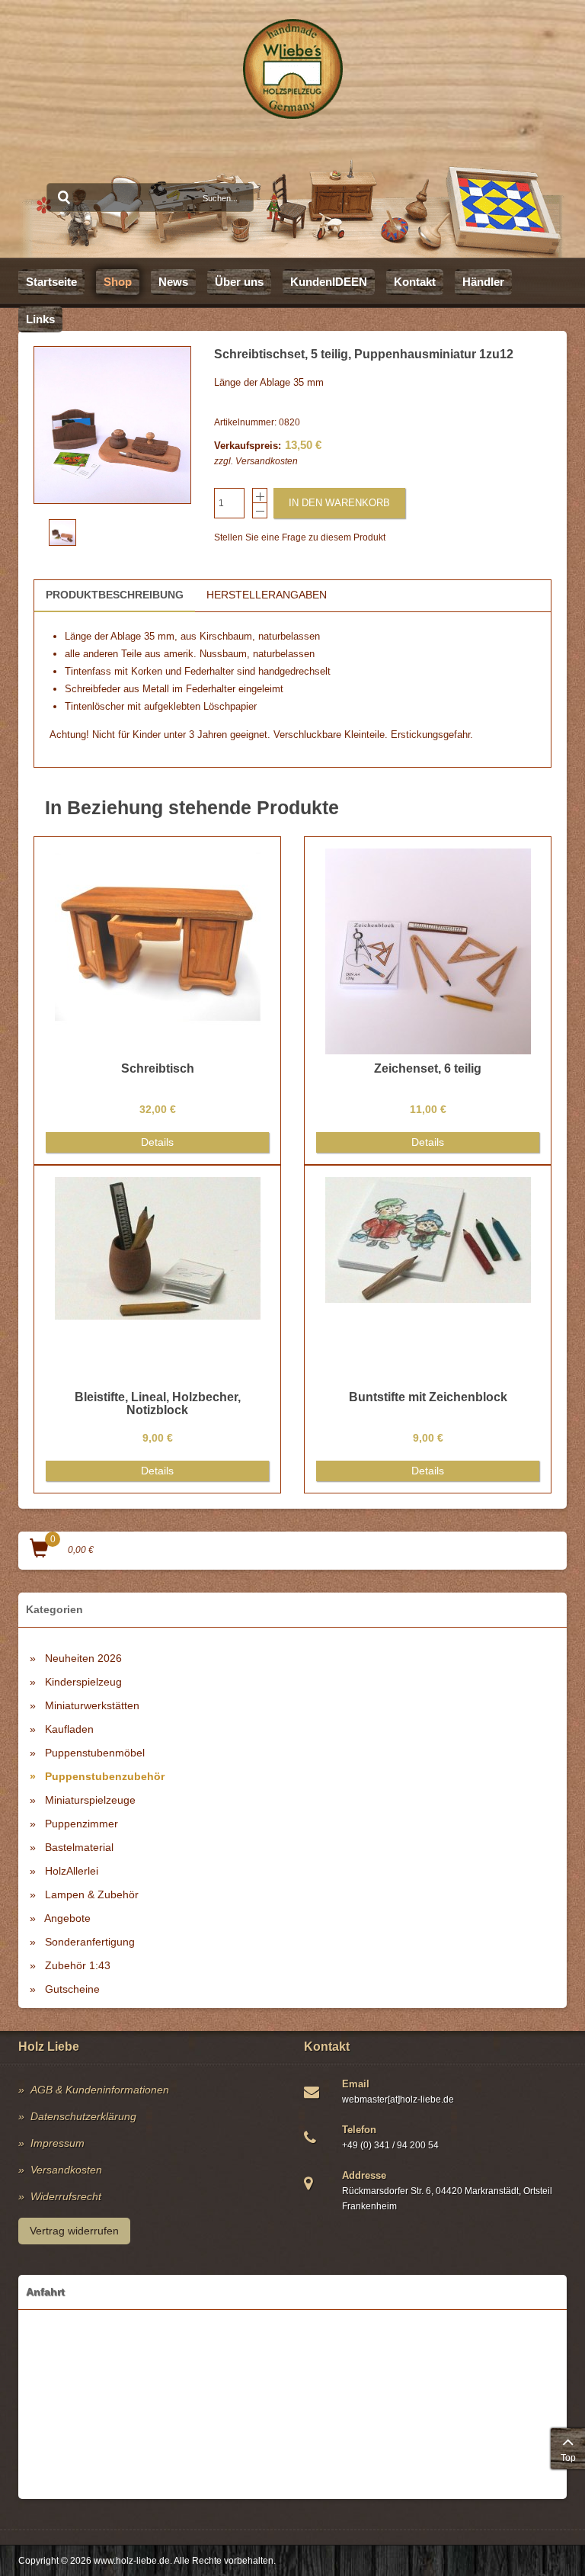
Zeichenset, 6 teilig (428, 1068)
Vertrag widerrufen (74, 2231)
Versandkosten (267, 461)
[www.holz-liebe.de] (293, 69)
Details (157, 1142)
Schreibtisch (158, 1068)
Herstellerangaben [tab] (267, 595)
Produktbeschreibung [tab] (115, 595)
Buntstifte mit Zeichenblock (428, 1397)
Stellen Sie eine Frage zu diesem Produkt (300, 537)
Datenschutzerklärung (83, 2116)
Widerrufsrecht (66, 2196)
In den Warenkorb (339, 503)
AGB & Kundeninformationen (100, 2090)
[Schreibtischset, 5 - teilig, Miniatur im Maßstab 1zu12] (112, 425)
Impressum (58, 2143)
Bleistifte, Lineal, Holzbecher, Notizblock (158, 1404)
